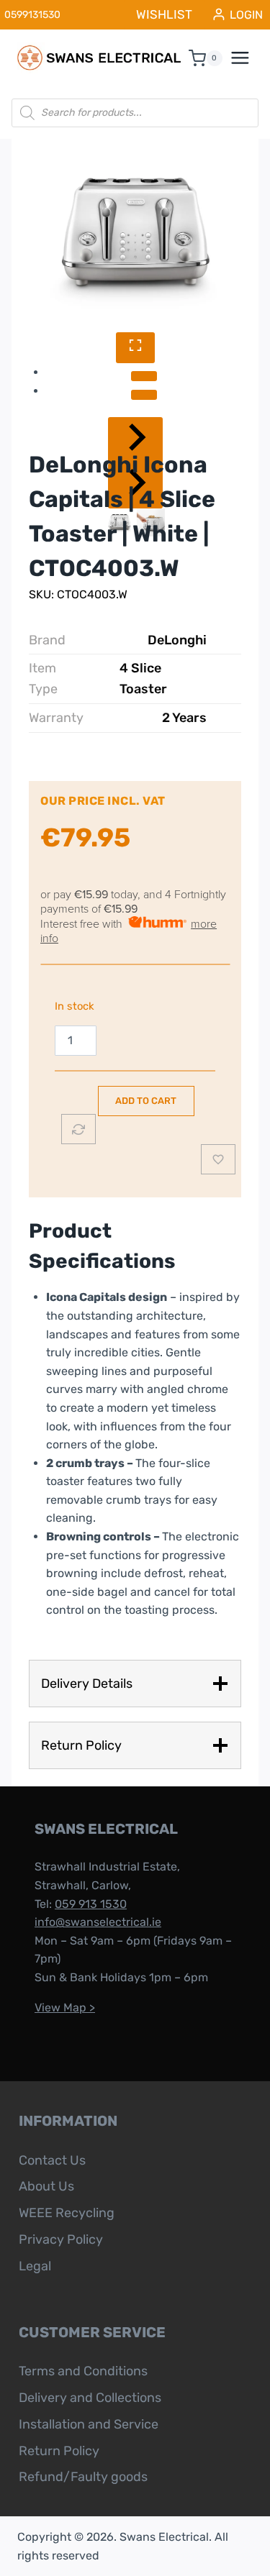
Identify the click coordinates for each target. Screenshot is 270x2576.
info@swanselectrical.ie (98, 1922)
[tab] (144, 376)
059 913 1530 (91, 1904)
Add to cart (146, 1101)
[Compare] (78, 1129)
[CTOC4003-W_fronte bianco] (135, 236)
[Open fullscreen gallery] (135, 348)
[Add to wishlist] (218, 1159)
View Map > (65, 2008)
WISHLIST (164, 14)
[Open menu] (248, 58)
